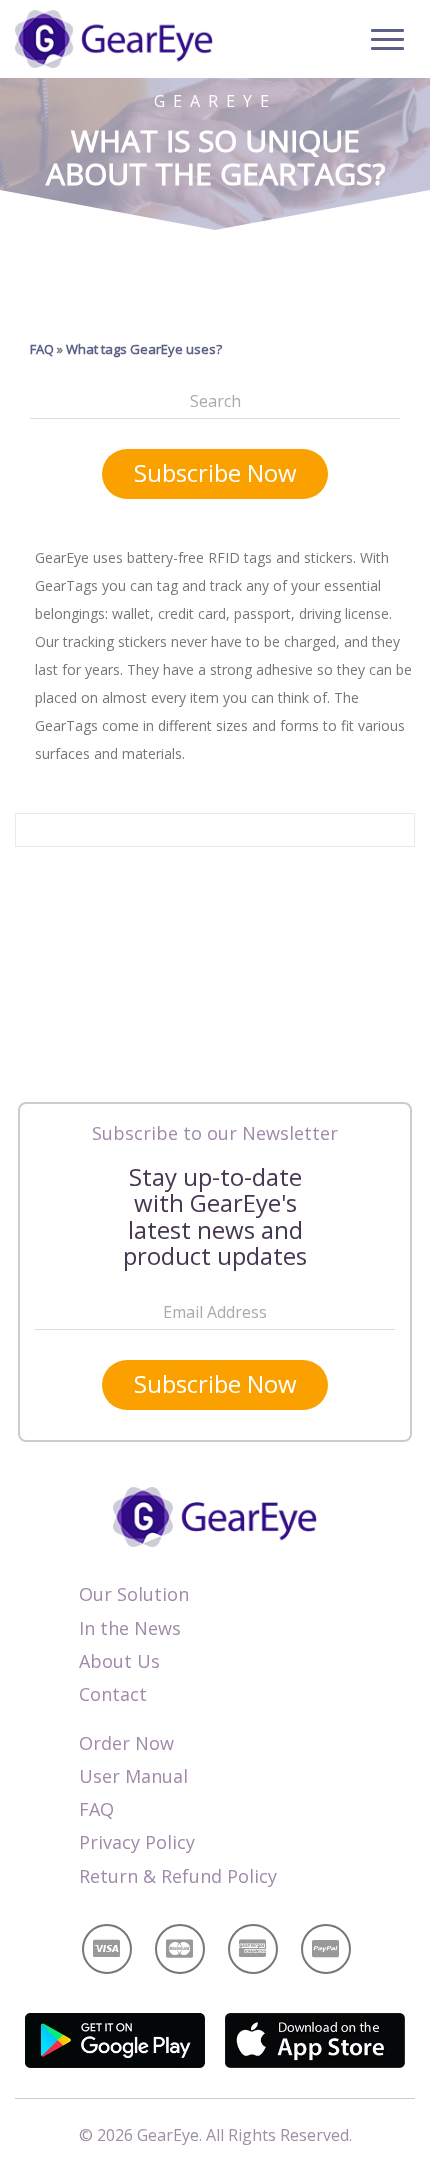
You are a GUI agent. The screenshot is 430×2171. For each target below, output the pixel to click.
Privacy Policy (137, 1842)
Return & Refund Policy (178, 1876)
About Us (119, 1661)
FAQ (42, 349)
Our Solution (134, 1594)
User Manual (133, 1776)
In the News (130, 1628)
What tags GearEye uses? (144, 349)
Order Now (126, 1743)
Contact (113, 1694)
